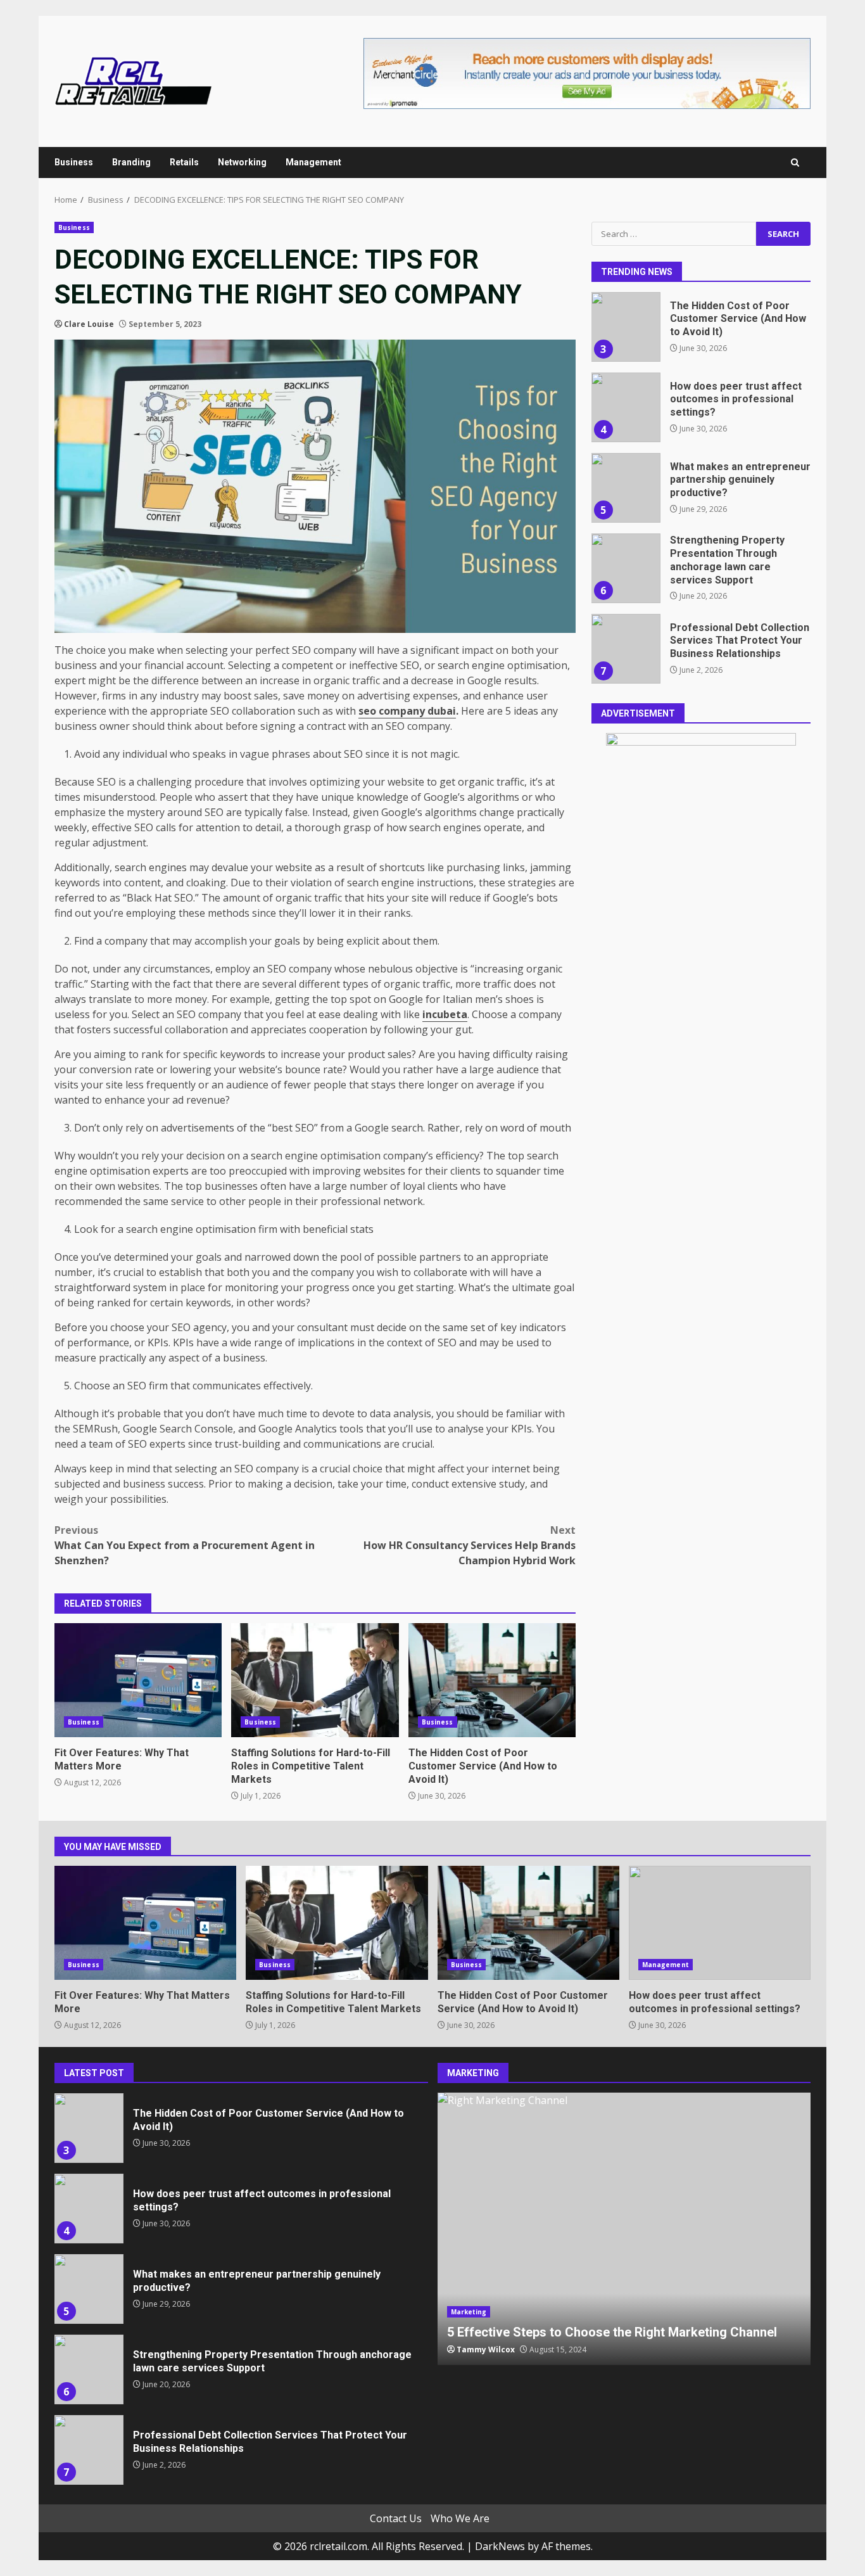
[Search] (795, 163)
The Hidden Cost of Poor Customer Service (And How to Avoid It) (492, 1680)
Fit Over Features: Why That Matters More (138, 1680)
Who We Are (460, 2518)
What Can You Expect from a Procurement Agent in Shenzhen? (185, 1545)
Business (74, 162)
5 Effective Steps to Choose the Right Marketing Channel (624, 2229)
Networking (242, 162)
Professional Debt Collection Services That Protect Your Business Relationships (626, 649)
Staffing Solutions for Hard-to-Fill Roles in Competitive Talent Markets (315, 1680)
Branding (131, 162)
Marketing (469, 2312)
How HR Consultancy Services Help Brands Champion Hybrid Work (470, 1545)
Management (313, 162)
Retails (184, 162)
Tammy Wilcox (486, 2350)
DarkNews (500, 2546)
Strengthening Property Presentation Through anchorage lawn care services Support (626, 568)
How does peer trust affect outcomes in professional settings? (626, 407)
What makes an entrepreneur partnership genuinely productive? (626, 488)
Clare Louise (89, 324)
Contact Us (396, 2518)
